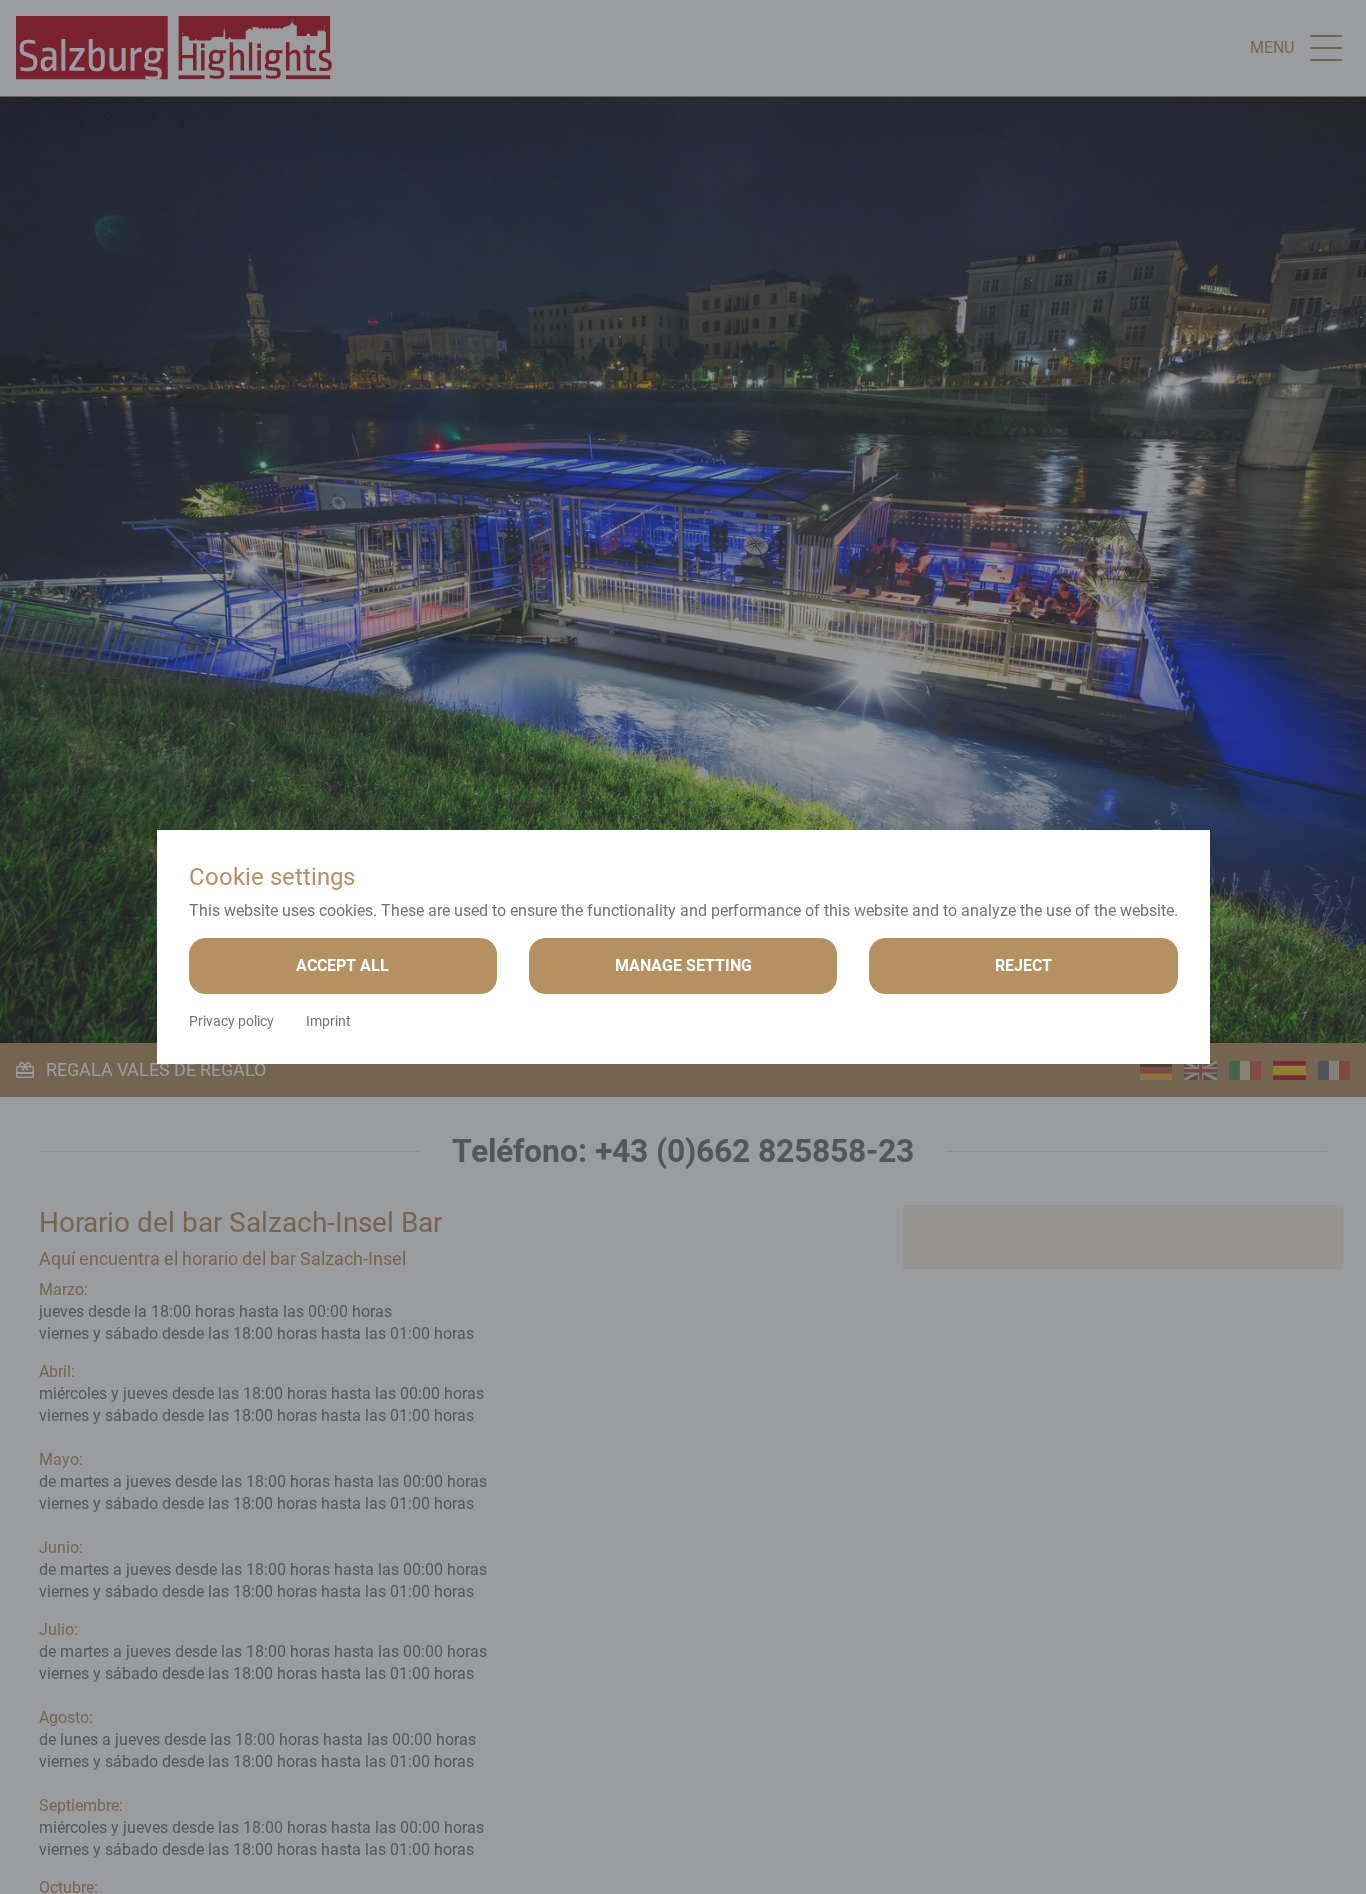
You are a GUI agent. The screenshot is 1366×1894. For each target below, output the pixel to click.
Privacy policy (231, 1021)
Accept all (342, 965)
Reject (1023, 965)
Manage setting (683, 965)
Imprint (328, 1021)
